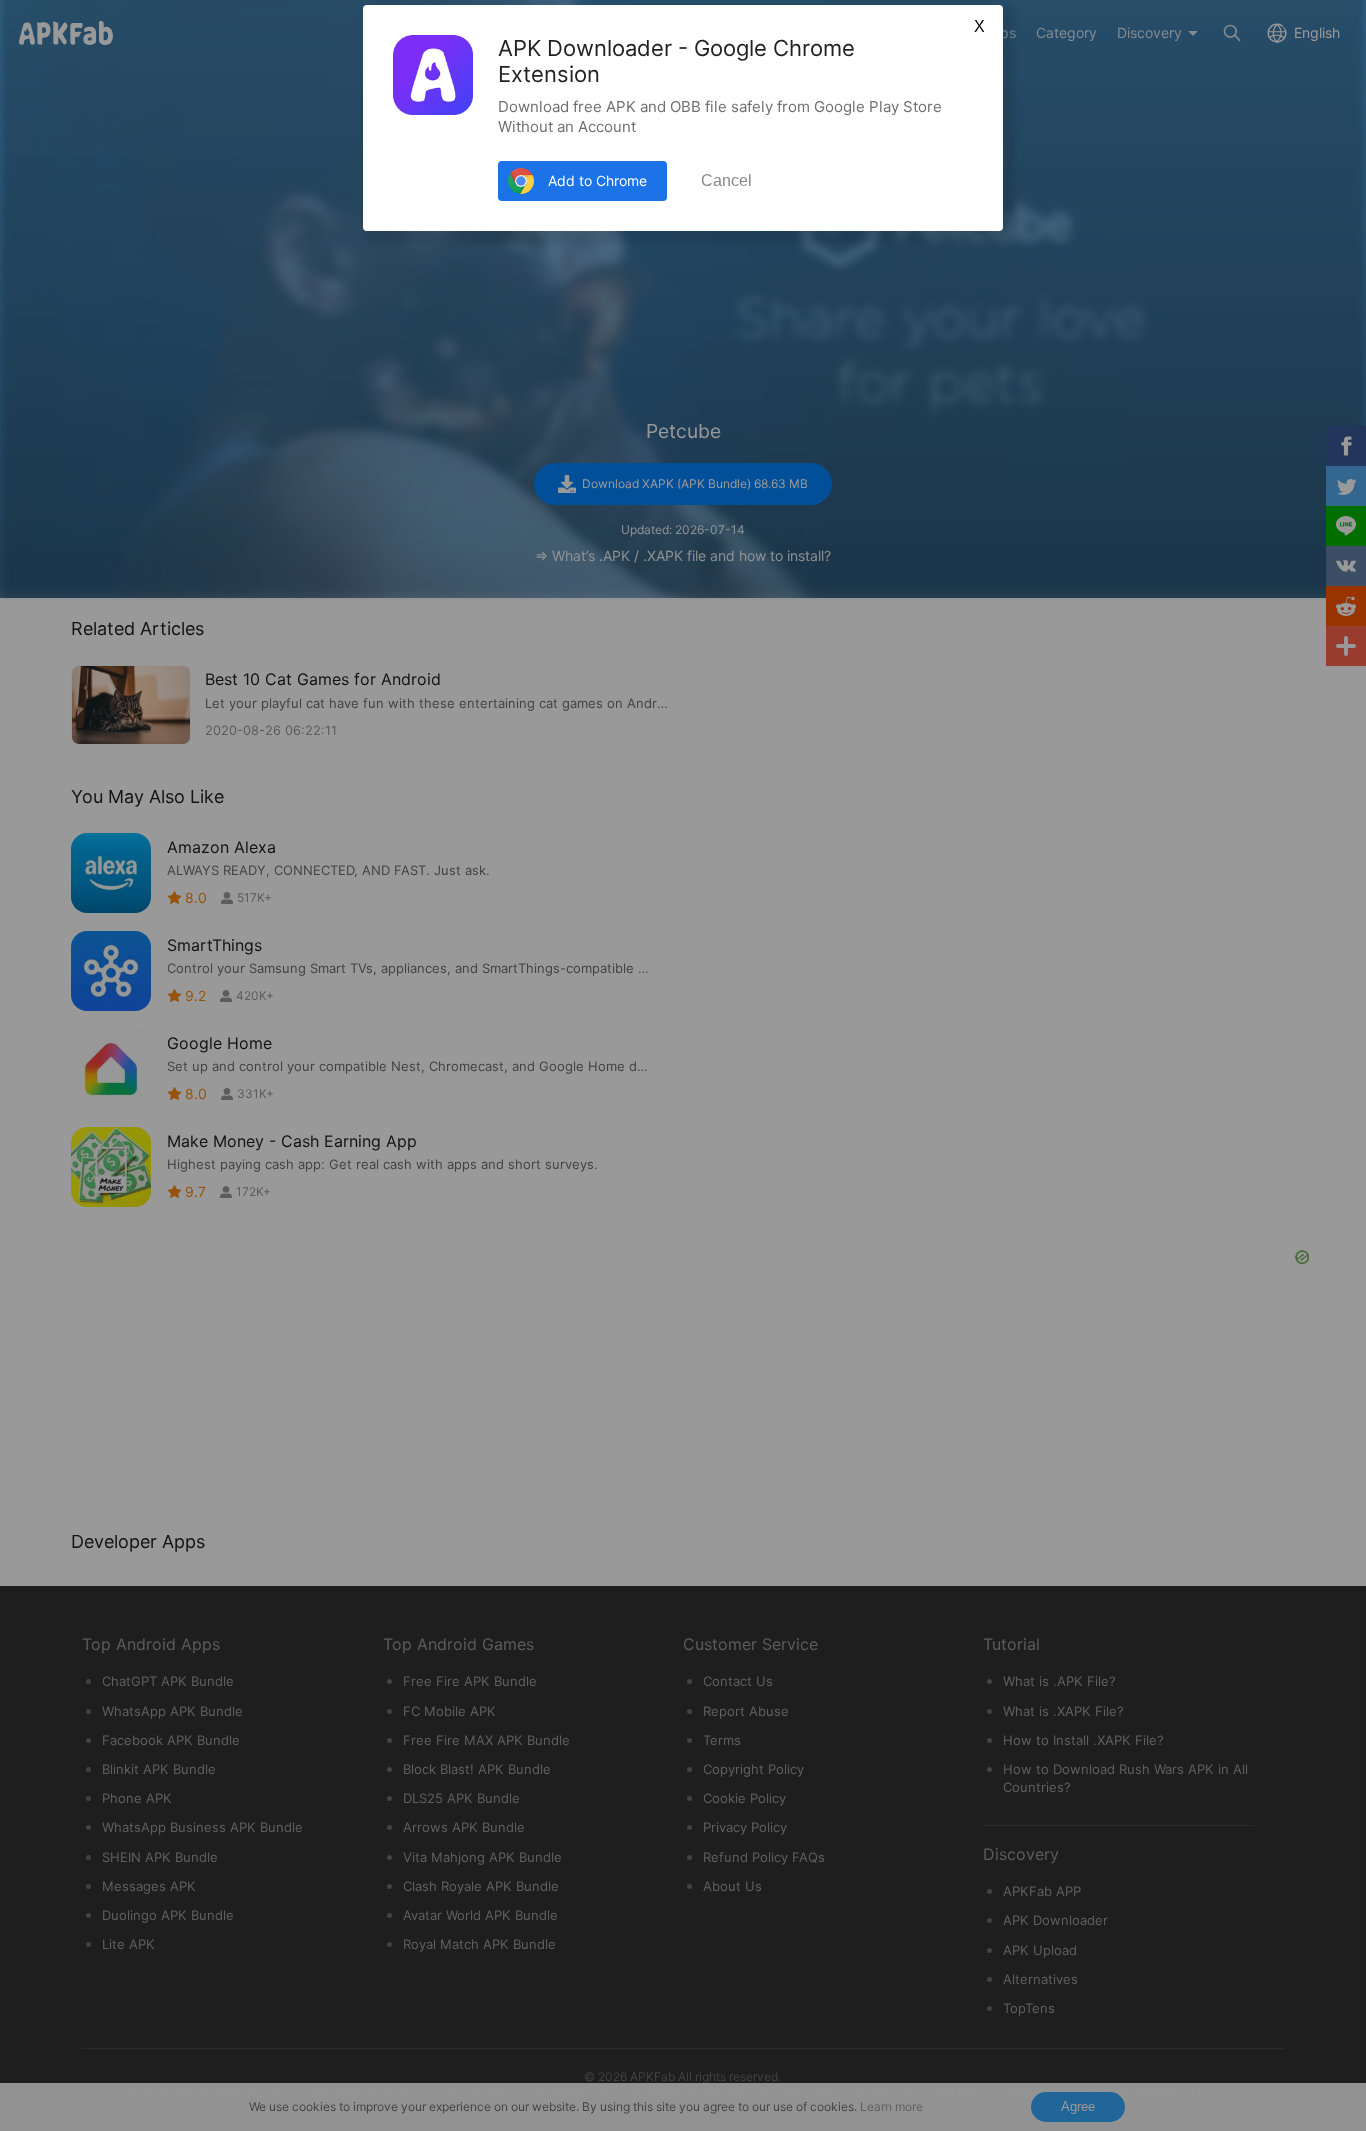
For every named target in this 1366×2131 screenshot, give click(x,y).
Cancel (726, 180)
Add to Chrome (597, 180)
